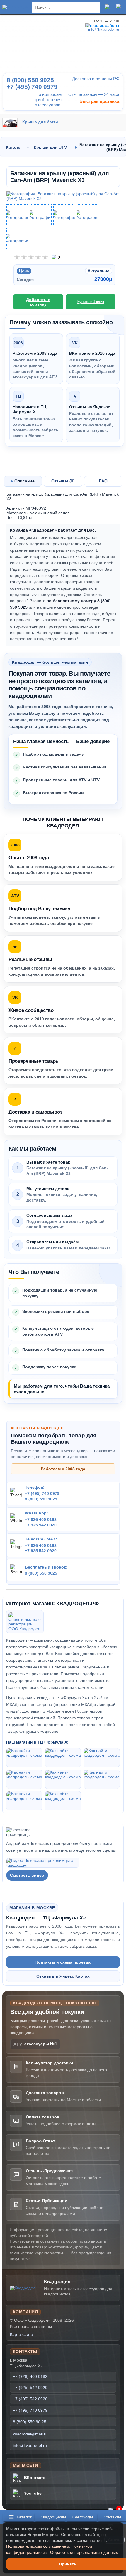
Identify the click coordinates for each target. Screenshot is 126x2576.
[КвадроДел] (16, 7)
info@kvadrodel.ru (30, 2445)
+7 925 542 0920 (41, 1525)
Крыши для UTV (50, 147)
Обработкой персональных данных (84, 2552)
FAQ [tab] (103, 481)
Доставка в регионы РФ (95, 79)
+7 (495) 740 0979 (42, 1493)
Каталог (14, 147)
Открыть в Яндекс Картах (63, 1976)
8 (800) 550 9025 (41, 1499)
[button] (19, 2517)
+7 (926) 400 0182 (30, 2376)
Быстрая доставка (99, 101)
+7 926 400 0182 (41, 1519)
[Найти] (108, 7)
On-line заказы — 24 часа (93, 94)
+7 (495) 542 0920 (30, 2399)
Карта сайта (22, 2334)
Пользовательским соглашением (38, 2546)
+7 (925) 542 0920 (30, 2388)
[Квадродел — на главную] (25, 2288)
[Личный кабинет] (120, 7)
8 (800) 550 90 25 (30, 2422)
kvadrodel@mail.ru (30, 2434)
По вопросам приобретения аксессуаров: (47, 99)
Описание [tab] (24, 481)
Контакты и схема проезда (63, 1962)
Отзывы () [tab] (63, 481)
